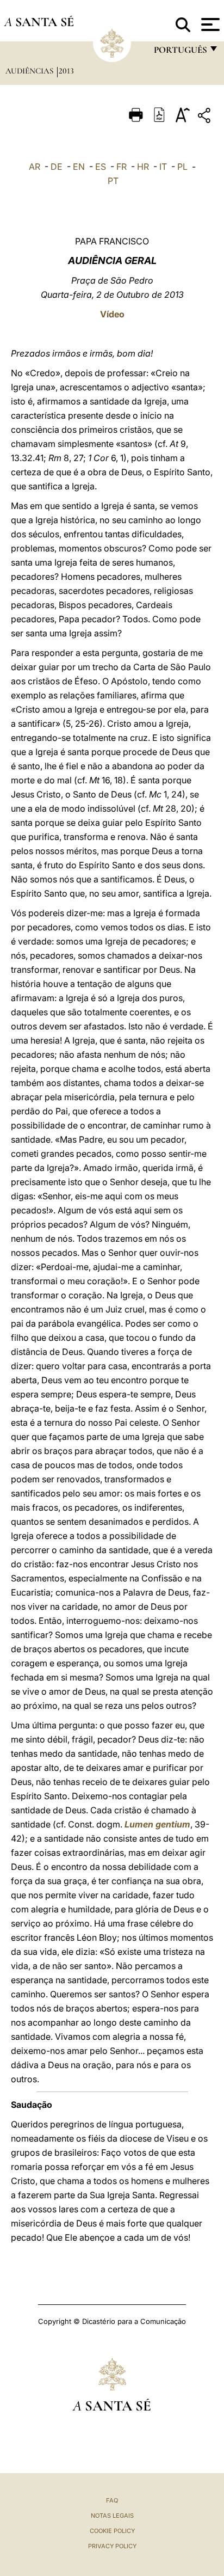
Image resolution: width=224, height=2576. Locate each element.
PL (182, 167)
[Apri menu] (209, 24)
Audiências (30, 71)
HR (143, 167)
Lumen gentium (157, 1824)
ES (101, 167)
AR (35, 167)
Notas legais (112, 2516)
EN (79, 167)
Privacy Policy (112, 2546)
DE (57, 167)
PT (113, 181)
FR (122, 167)
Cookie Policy (112, 2531)
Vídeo (112, 314)
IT (163, 167)
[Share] (206, 117)
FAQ (112, 2500)
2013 (66, 71)
